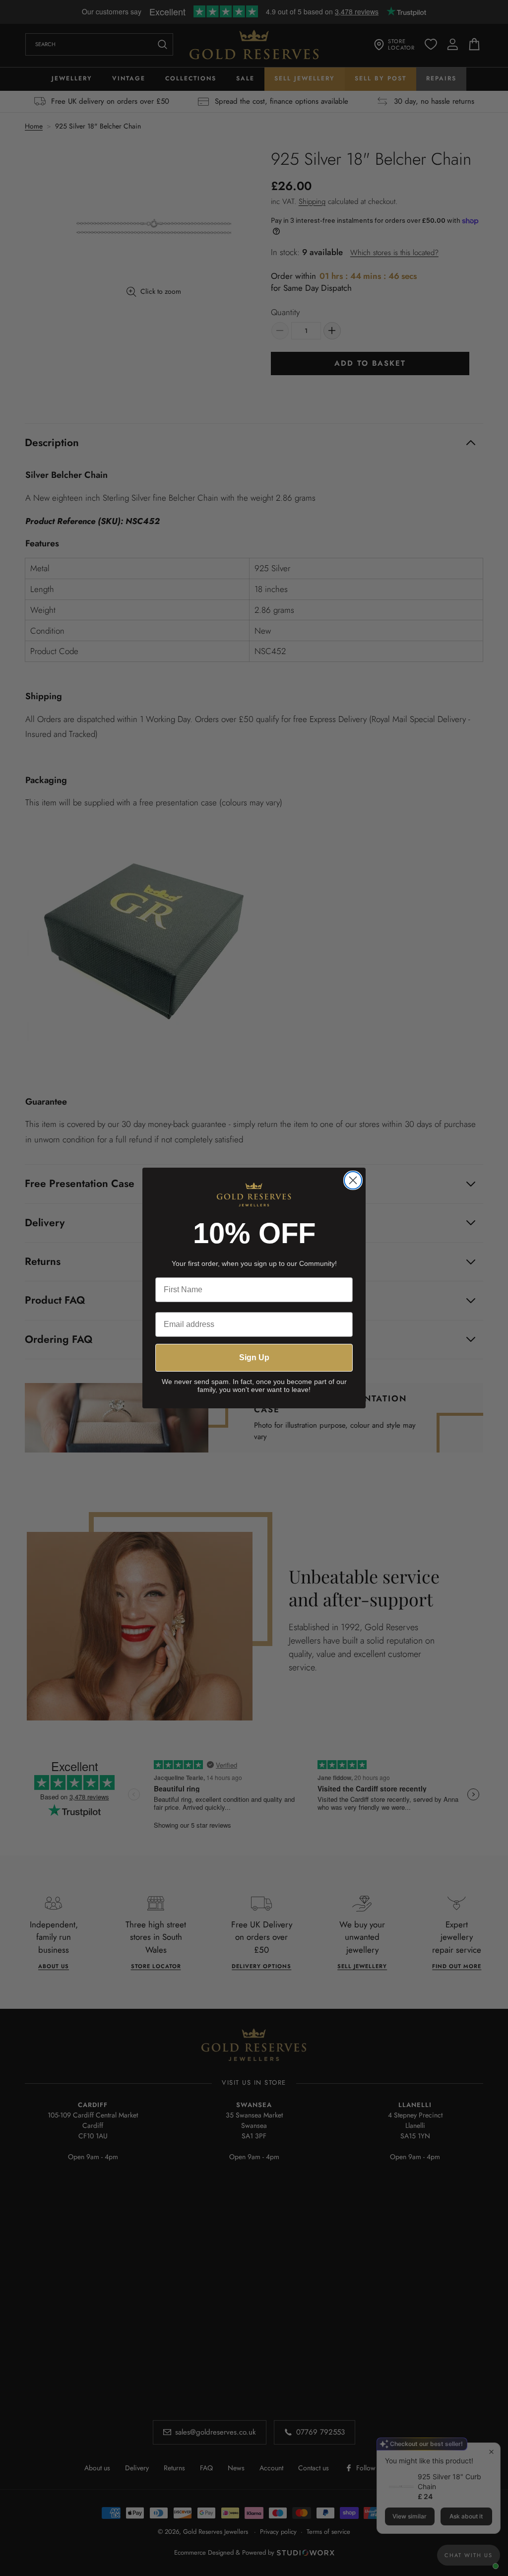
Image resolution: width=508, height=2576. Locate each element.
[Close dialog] (353, 1180)
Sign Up (254, 1357)
